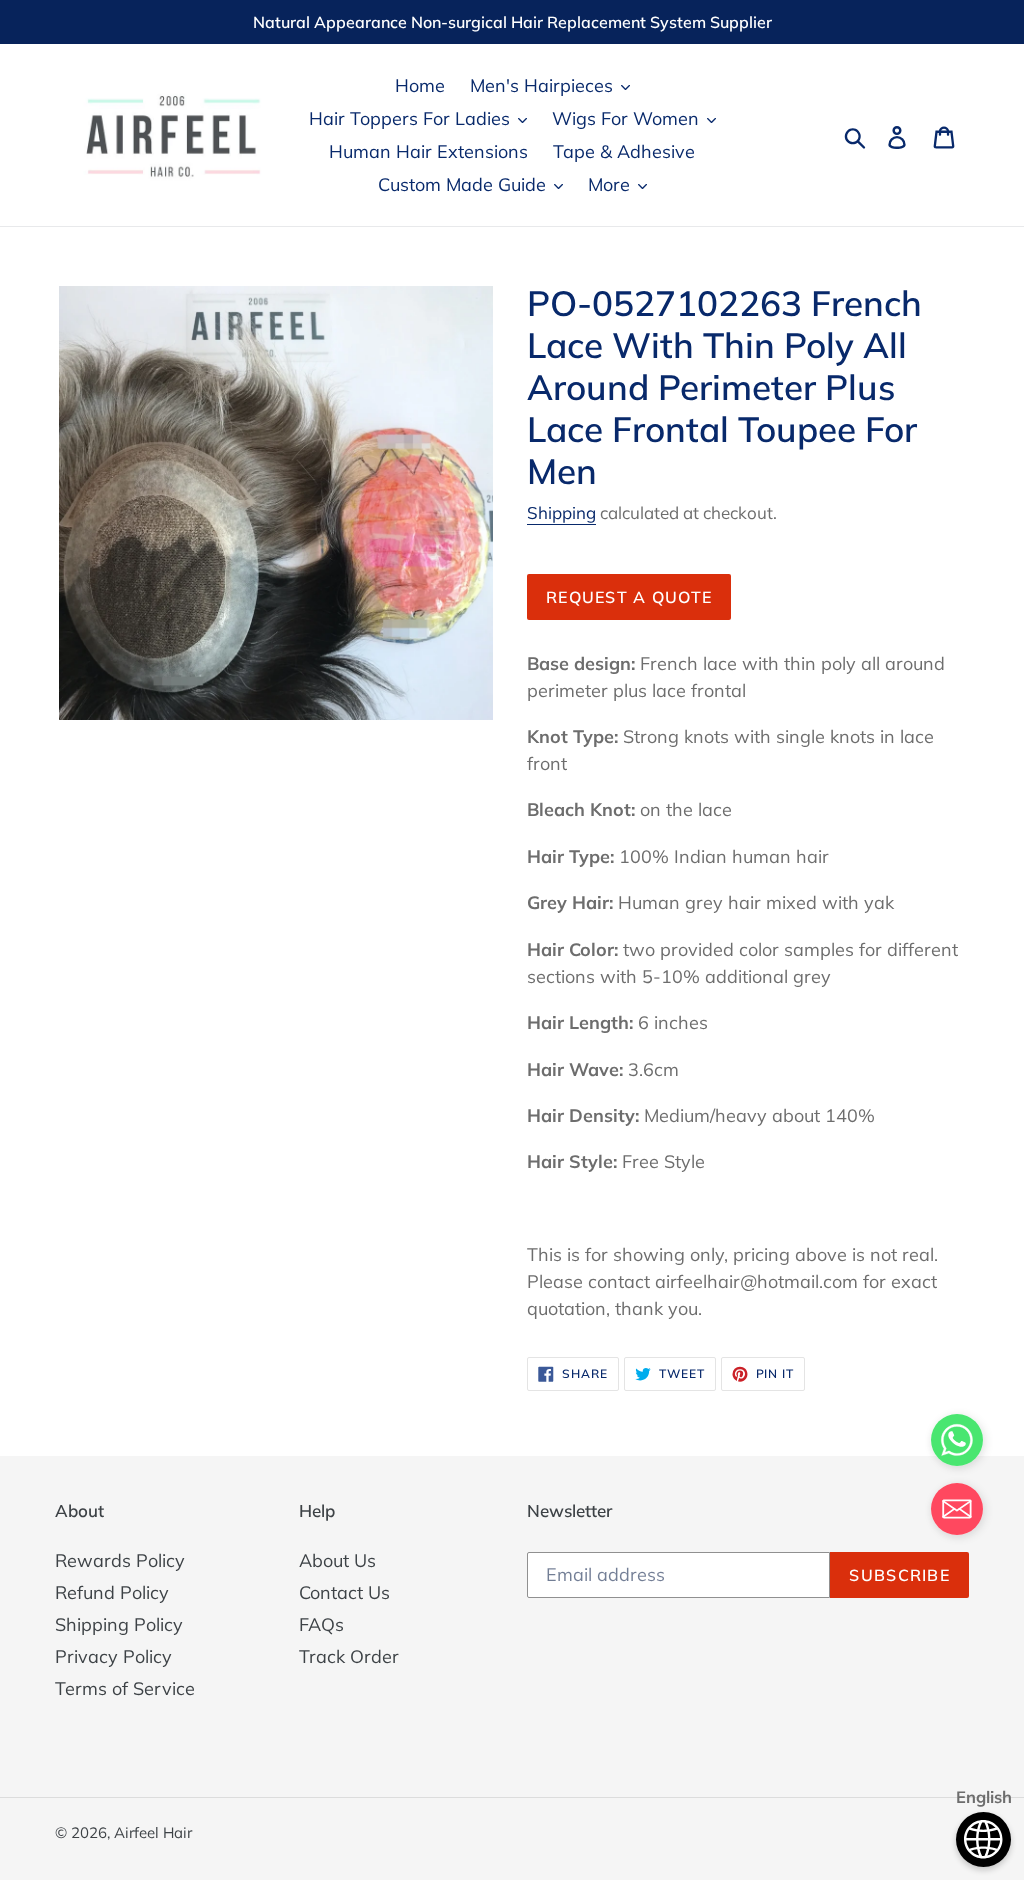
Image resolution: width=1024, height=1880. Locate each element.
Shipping (561, 512)
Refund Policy (112, 1592)
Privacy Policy (113, 1656)
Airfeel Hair (153, 1832)
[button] (957, 1512)
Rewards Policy (120, 1560)
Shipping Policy (119, 1624)
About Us (337, 1560)
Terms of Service (125, 1688)
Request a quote (629, 597)
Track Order (349, 1656)
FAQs (321, 1624)
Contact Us (344, 1592)
